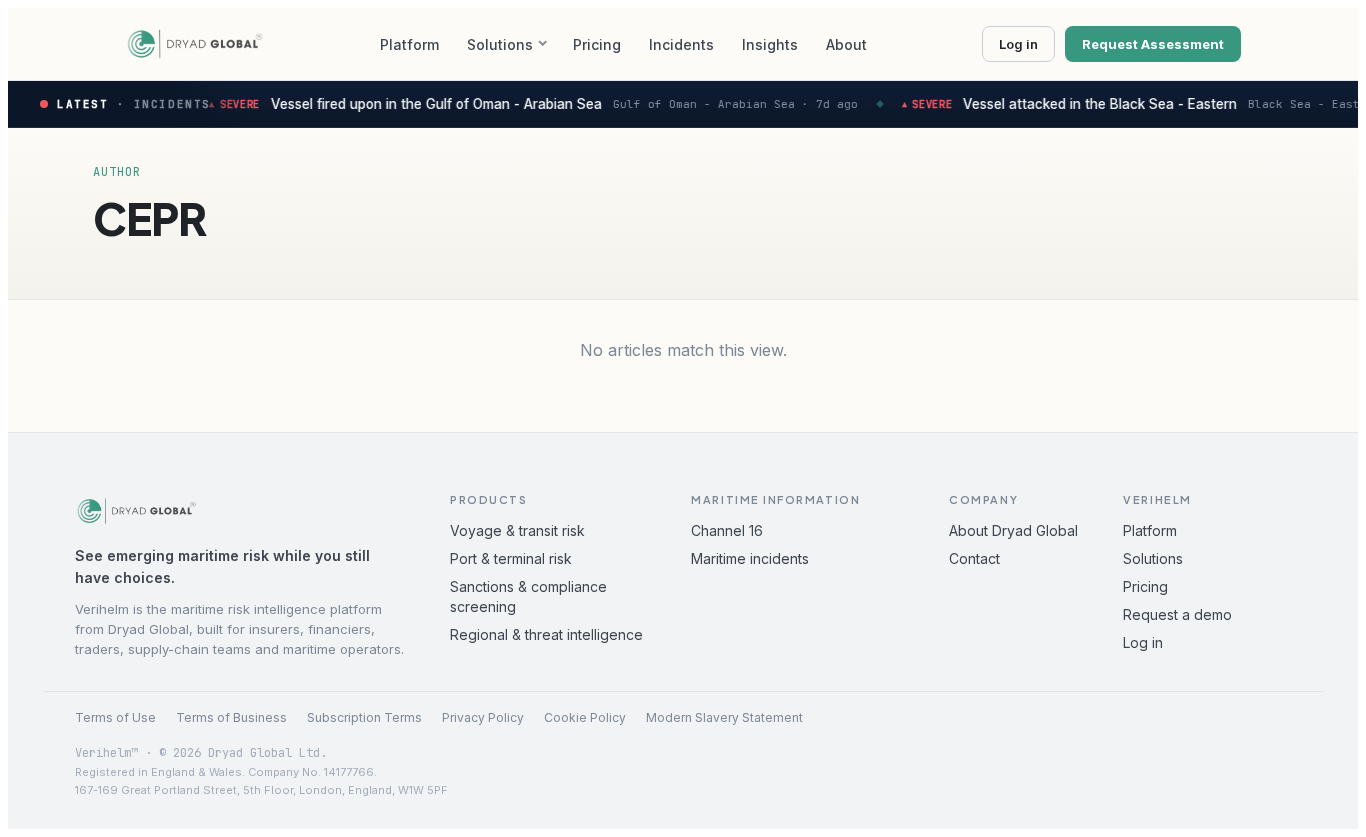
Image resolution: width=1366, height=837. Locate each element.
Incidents (681, 44)
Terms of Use (115, 717)
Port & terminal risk (511, 558)
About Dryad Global (1013, 530)
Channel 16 (727, 530)
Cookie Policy (585, 717)
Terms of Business (231, 717)
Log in (1018, 44)
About (846, 44)
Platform (409, 44)
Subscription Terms (364, 717)
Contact (974, 558)
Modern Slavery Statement (724, 717)
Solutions (500, 44)
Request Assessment (1153, 44)
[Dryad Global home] (195, 44)
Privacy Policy (483, 717)
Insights (770, 44)
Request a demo (1177, 614)
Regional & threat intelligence (546, 634)
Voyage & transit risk (517, 530)
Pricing (597, 44)
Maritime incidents (750, 558)
